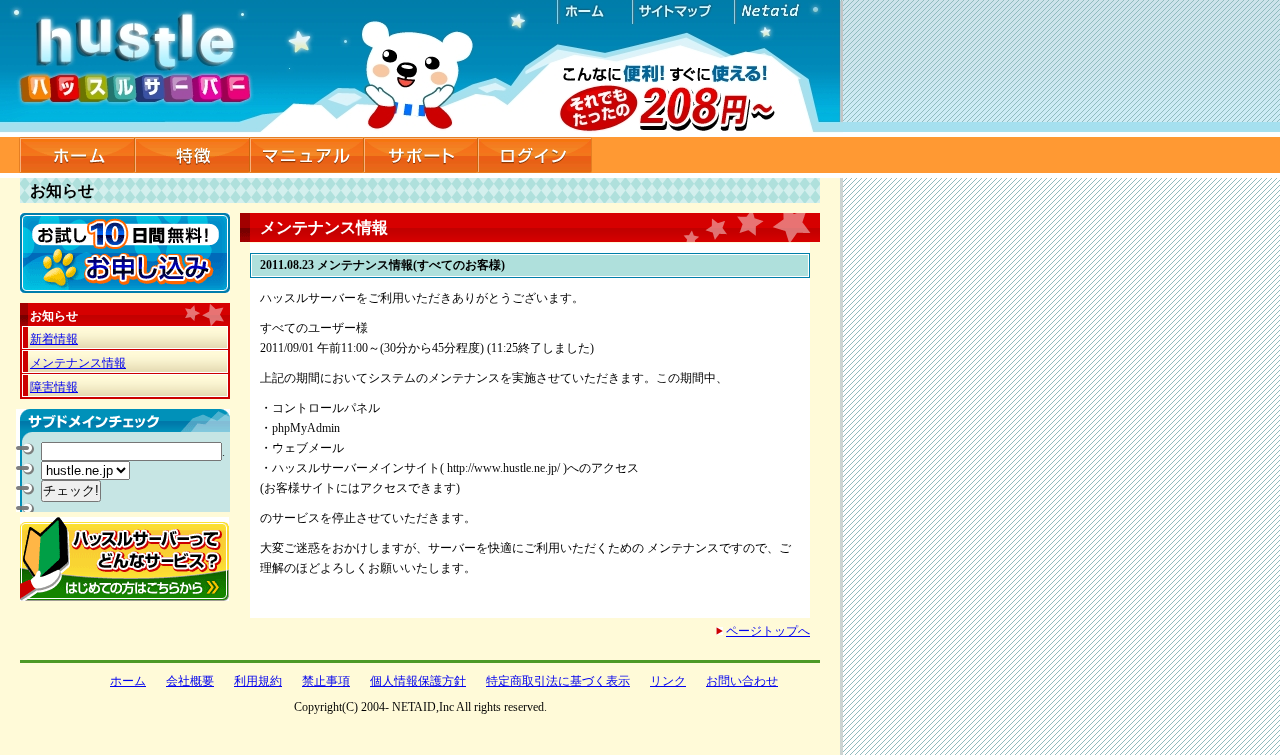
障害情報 (54, 387)
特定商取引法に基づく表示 (558, 681)
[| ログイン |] (535, 155)
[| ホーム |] (77, 155)
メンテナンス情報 (78, 363)
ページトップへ (768, 631)
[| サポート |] (421, 155)
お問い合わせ (742, 681)
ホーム (594, 12)
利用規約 (258, 681)
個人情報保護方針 (418, 681)
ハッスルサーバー (421, 68)
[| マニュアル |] (307, 155)
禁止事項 (326, 681)
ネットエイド (782, 12)
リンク (668, 681)
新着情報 (54, 339)
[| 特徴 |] (192, 155)
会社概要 (190, 681)
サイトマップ (682, 12)
